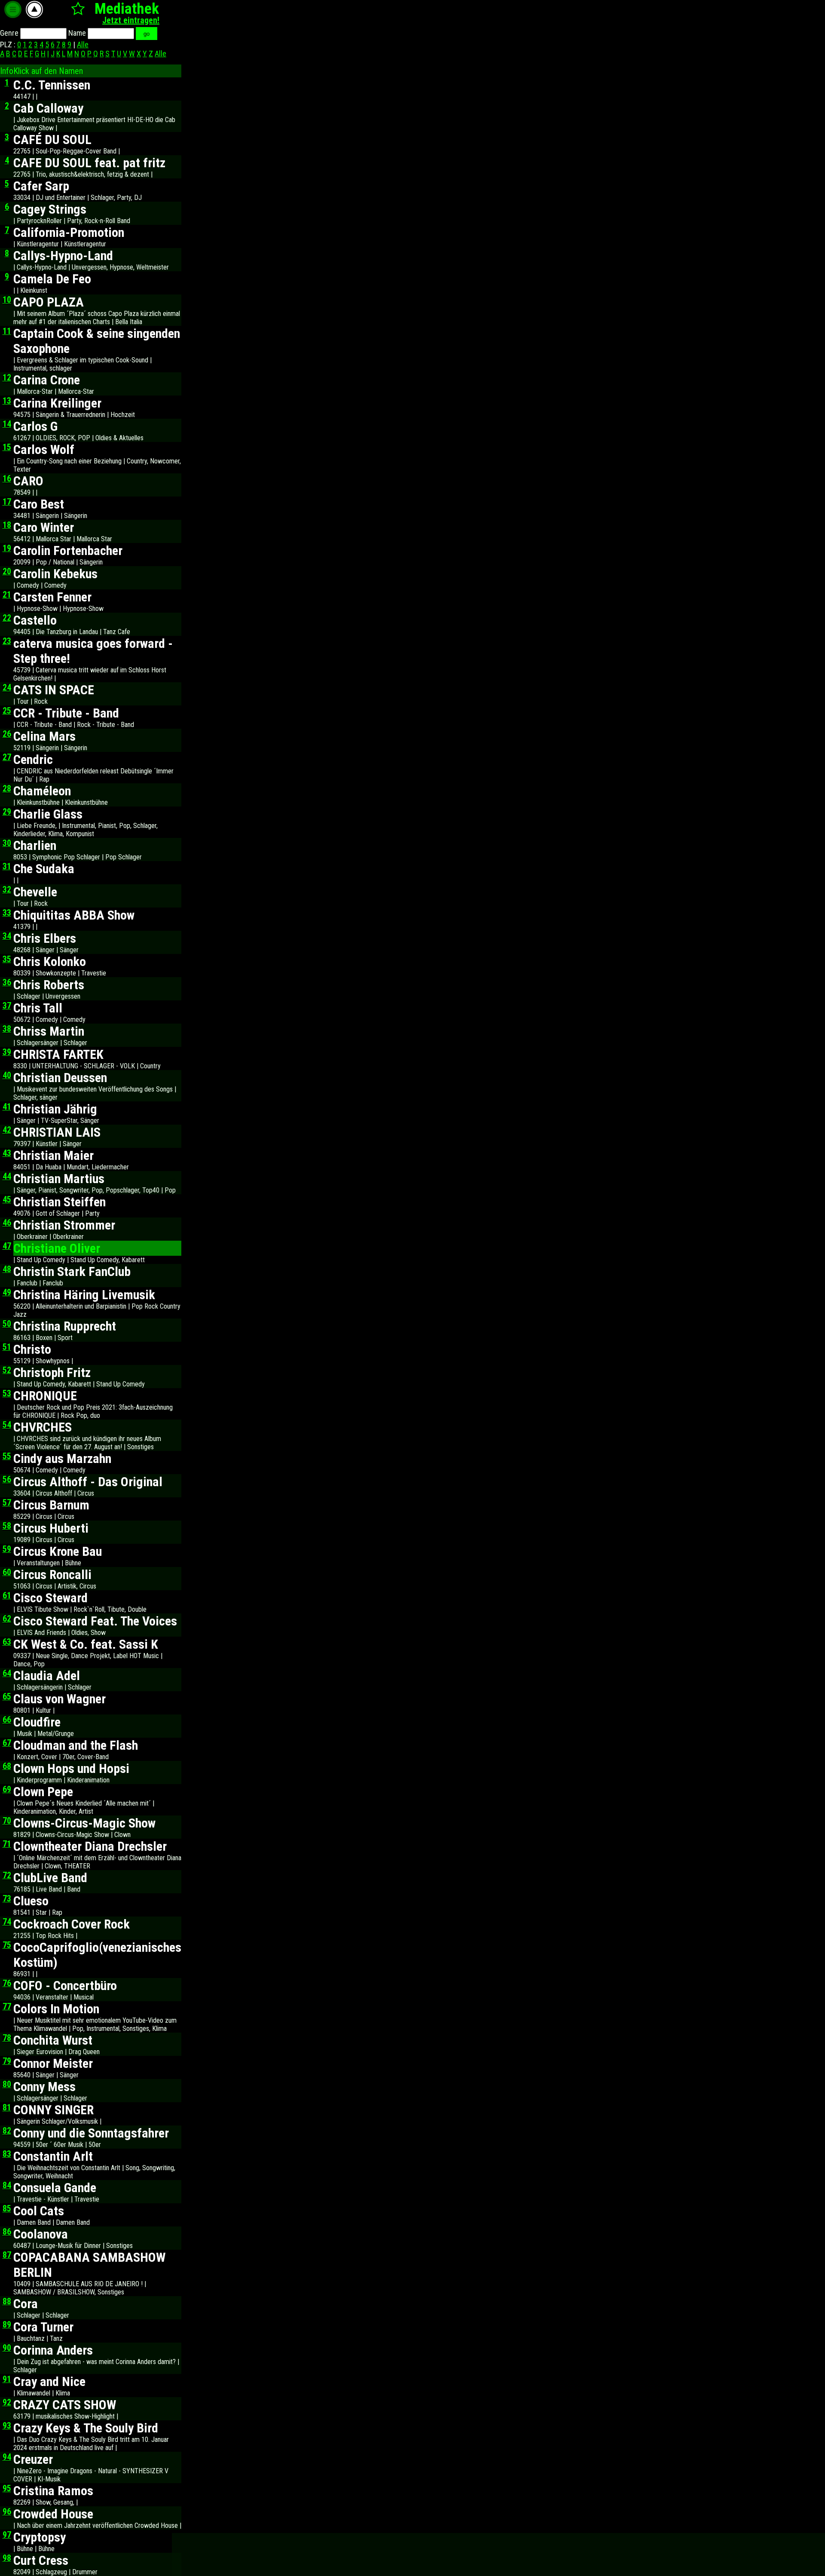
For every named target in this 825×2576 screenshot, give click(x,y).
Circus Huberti (51, 1528)
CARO (28, 481)
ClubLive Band (50, 1878)
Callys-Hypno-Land (63, 256)
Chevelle (35, 892)
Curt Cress (41, 2560)
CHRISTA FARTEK (58, 1054)
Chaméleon (42, 791)
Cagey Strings (50, 209)
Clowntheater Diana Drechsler (90, 1846)
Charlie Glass (48, 814)
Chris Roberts (49, 985)
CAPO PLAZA (49, 302)
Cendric (33, 759)
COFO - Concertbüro (65, 1986)
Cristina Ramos (53, 2491)
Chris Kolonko (50, 961)
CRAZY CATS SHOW (65, 2405)
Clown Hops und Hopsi (71, 1768)
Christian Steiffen (60, 1202)
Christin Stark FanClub (72, 1271)
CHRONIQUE (45, 1396)
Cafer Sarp (41, 186)
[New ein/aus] (78, 8)
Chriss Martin (49, 1031)
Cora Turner (43, 2327)
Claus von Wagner (60, 1699)
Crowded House (53, 2514)
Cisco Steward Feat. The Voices (95, 1621)
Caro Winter (44, 527)
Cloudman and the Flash (76, 1745)
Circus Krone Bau (58, 1551)
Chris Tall (38, 1008)
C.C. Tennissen (52, 85)
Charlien (35, 845)
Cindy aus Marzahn (62, 1458)
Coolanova (41, 2234)
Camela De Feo (52, 279)
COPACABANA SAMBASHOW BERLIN (89, 2265)
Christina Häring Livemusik (84, 1295)
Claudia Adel (47, 1676)
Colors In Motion (56, 2009)
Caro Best (39, 504)
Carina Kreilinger (57, 403)
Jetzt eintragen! (131, 20)
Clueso (31, 1901)
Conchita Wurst (53, 2040)
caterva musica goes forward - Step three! (93, 651)
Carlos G (35, 426)
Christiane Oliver (57, 1248)
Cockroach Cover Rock (72, 1924)
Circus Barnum (51, 1505)
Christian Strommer (64, 1225)
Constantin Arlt (53, 2156)
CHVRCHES (43, 1427)
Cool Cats (39, 2211)
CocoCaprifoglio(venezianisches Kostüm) (97, 1955)
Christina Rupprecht (65, 1326)
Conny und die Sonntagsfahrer (91, 2133)
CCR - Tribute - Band (66, 713)
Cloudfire (37, 1722)
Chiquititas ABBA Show (74, 915)
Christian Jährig (55, 1109)
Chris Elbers (45, 938)
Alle (83, 44)
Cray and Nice (49, 2381)
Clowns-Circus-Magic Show (84, 1823)
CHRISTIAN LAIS (57, 1132)
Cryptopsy (40, 2537)
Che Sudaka (44, 869)
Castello (35, 620)
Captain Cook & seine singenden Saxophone (97, 341)
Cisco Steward (50, 1598)
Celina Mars (44, 736)
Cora (26, 2304)
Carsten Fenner (52, 597)
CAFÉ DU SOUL (52, 140)
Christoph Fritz (52, 1372)
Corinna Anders (53, 2350)
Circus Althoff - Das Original (88, 1482)
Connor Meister (53, 2063)
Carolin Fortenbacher (68, 550)
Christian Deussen (60, 1078)
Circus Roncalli (52, 1575)
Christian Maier (53, 1155)
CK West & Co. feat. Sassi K (86, 1644)
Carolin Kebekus (55, 574)
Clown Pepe (43, 1792)
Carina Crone (47, 380)
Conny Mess (44, 2087)
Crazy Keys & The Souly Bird (86, 2428)
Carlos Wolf (44, 449)
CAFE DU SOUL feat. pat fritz (89, 163)
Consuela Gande (55, 2188)
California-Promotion (69, 232)
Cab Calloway (48, 108)
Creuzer (33, 2459)
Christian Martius (59, 1179)
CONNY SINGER (53, 2110)
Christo (32, 1349)
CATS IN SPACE (54, 690)
